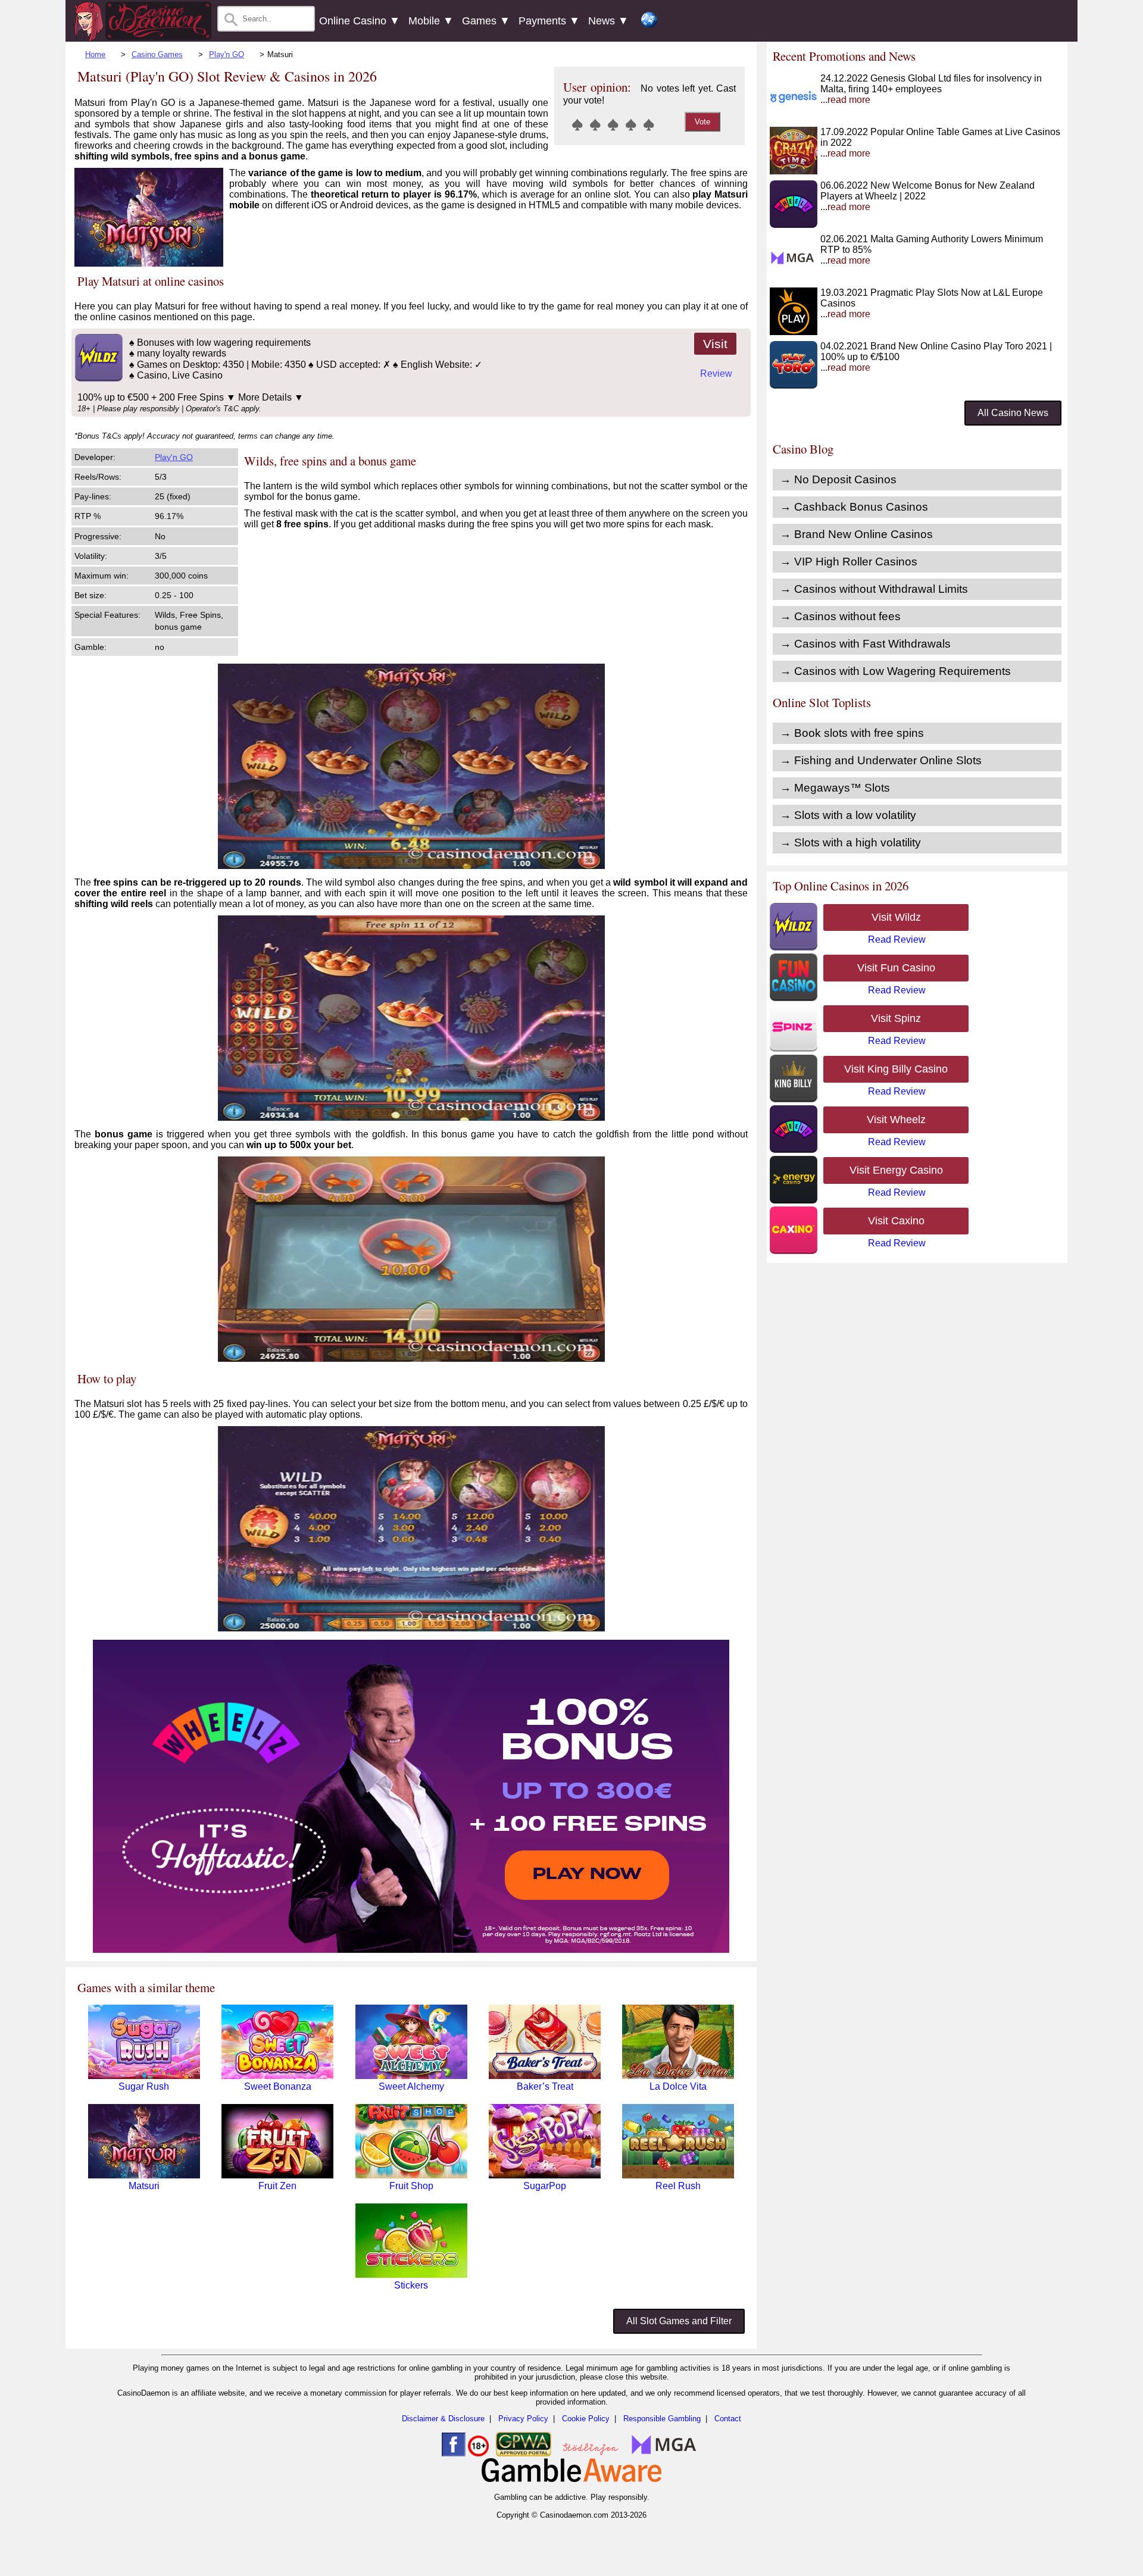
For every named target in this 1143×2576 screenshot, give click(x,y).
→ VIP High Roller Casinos (849, 562)
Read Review (897, 940)
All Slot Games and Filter (679, 2321)
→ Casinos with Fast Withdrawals (865, 644)
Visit (715, 344)
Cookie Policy (586, 2419)
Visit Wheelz (896, 1120)
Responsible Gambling (662, 2419)
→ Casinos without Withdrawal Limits (874, 589)
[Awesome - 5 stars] (649, 124)
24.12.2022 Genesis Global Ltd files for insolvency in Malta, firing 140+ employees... (931, 89)
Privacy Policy (523, 2419)
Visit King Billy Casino (896, 1069)
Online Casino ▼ (360, 21)
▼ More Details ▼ (265, 397)
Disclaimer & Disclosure (443, 2419)
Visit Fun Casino (896, 968)
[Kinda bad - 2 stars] (595, 124)
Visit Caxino (896, 1221)
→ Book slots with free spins (852, 733)
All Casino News (1013, 413)
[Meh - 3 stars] (613, 124)
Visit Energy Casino (896, 1170)
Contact (728, 2419)
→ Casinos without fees (840, 616)
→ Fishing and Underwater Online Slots (881, 760)
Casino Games (157, 54)
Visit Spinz (896, 1018)
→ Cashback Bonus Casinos (854, 507)
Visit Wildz (896, 917)
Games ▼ (486, 21)
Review (716, 373)
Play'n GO (227, 54)
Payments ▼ (549, 21)
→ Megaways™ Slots (835, 788)
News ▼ (608, 21)
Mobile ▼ (431, 21)
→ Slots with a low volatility (848, 815)
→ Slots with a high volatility (850, 842)
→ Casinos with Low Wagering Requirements (895, 671)
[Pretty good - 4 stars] (631, 124)
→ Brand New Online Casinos (856, 534)
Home (95, 54)
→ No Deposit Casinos (838, 479)
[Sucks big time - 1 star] (577, 124)
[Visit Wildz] (97, 378)
